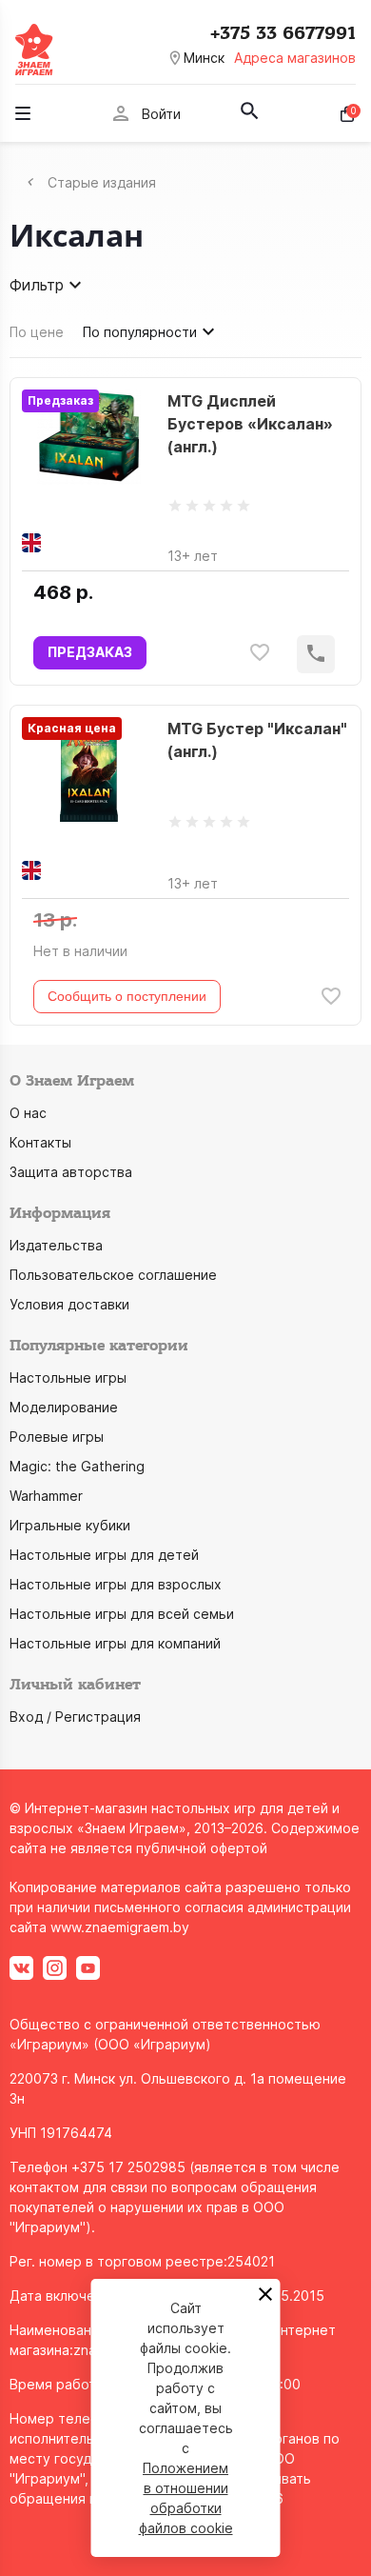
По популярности (140, 332)
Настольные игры (68, 1378)
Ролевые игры (57, 1437)
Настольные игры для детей (104, 1555)
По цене (37, 332)
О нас (28, 1113)
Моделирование (64, 1407)
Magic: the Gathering (77, 1466)
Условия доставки (69, 1304)
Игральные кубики (70, 1525)
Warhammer (46, 1496)
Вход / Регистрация (75, 1717)
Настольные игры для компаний (115, 1643)
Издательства (56, 1245)
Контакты (40, 1142)
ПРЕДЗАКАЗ (90, 652)
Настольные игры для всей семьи (122, 1614)
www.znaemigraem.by (120, 1927)
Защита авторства (71, 1172)
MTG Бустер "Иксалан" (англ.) (257, 740)
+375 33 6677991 (283, 33)
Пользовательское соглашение (113, 1275)
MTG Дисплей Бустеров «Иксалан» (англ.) (250, 424)
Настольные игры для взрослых (116, 1584)
